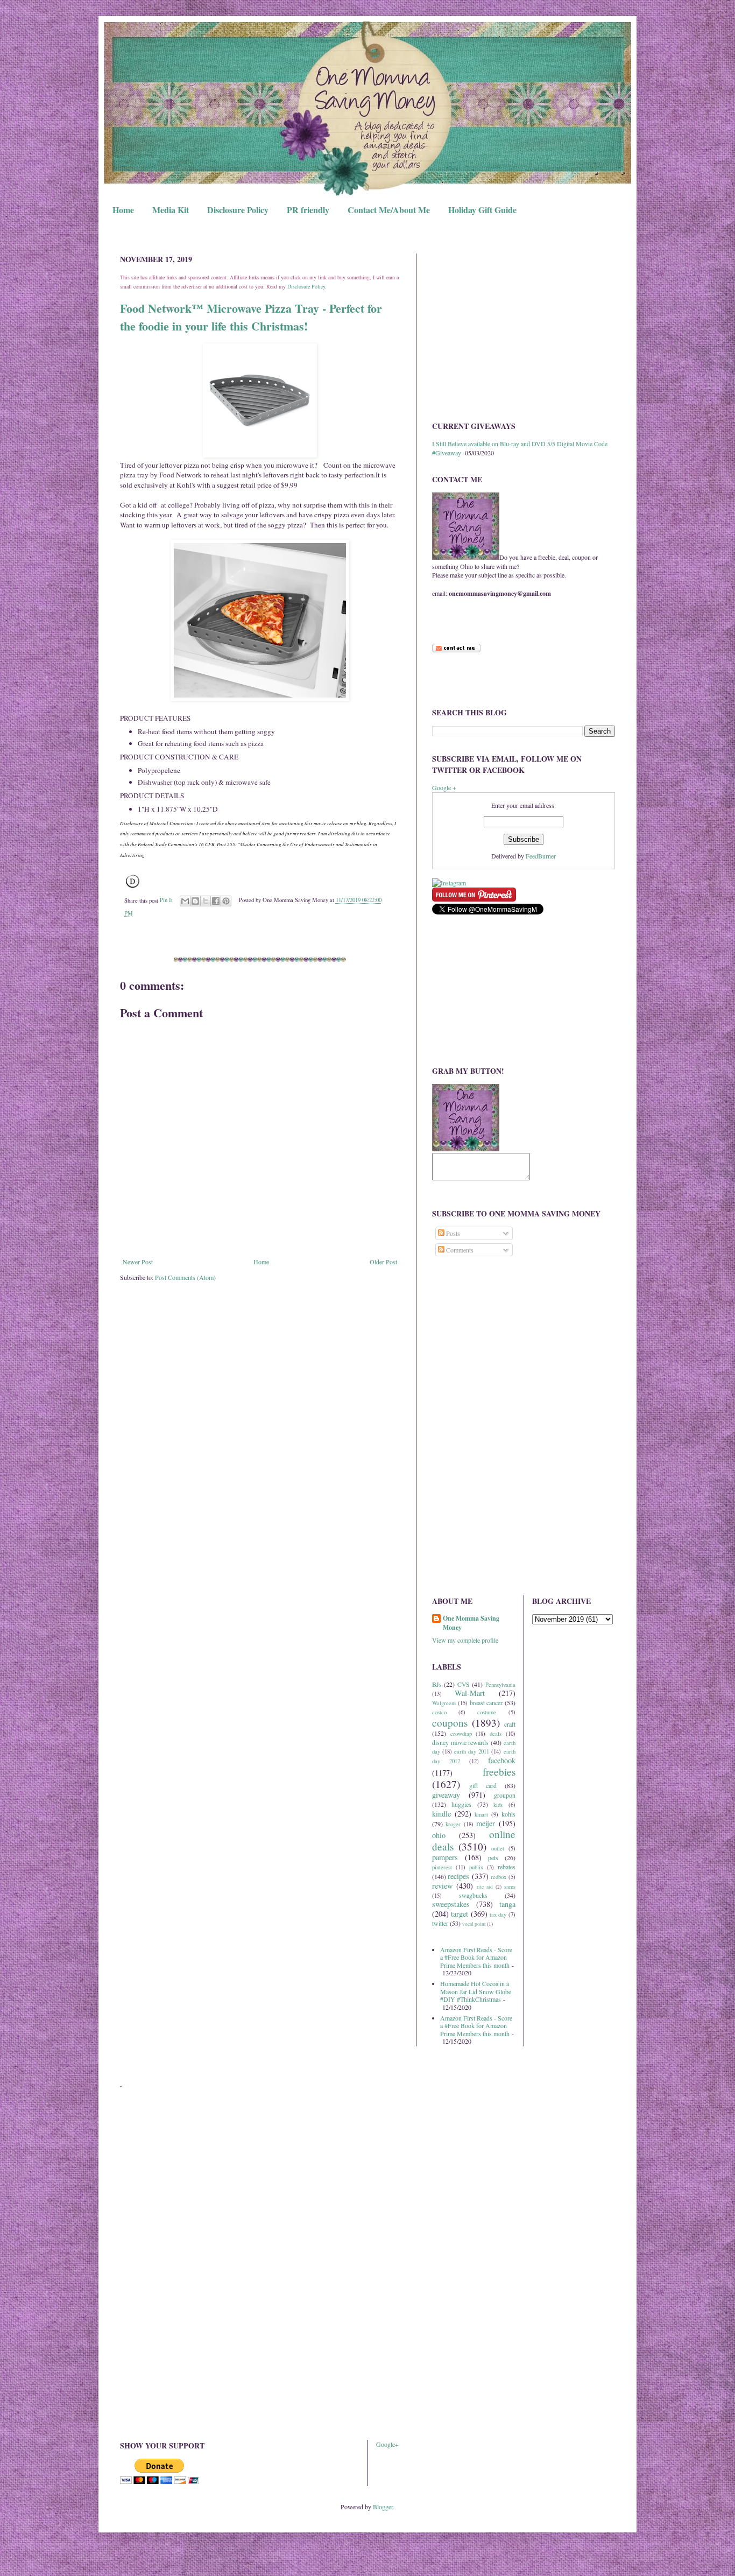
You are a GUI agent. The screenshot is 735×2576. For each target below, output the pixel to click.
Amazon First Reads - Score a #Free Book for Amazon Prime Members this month (476, 1957)
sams (510, 1887)
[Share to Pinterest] (226, 901)
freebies (499, 1772)
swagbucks (473, 1895)
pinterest (442, 1867)
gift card (483, 1785)
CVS (464, 1684)
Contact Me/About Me (389, 210)
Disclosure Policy (238, 210)
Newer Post (138, 1262)
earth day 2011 (472, 1751)
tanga (507, 1904)
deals (496, 1734)
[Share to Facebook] (216, 901)
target (460, 1914)
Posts (452, 1233)
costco (439, 1712)
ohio (439, 1835)
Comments (459, 1250)
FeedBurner (541, 856)
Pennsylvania (500, 1685)
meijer (486, 1823)
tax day (498, 1915)
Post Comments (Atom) (185, 1277)
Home (123, 210)
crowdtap (461, 1734)
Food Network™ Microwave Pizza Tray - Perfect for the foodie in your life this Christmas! (251, 317)
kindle (441, 1814)
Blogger (383, 2507)
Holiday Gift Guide (482, 210)
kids (498, 1805)
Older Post (383, 1262)
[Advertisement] (524, 329)
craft (510, 1724)
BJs (437, 1684)
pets (493, 1857)
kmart (481, 1814)
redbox (499, 1877)
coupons (450, 1723)
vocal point (474, 1924)
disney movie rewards (460, 1742)
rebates (507, 1867)
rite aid (485, 1887)
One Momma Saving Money (471, 1623)
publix (476, 1867)
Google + (444, 787)
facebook (502, 1760)
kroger (453, 1824)
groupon (505, 1795)
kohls (508, 1814)
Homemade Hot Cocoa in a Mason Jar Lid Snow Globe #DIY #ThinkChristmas (476, 1991)
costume (487, 1712)
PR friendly (308, 210)
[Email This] (185, 901)
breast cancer (486, 1702)
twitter (440, 1923)
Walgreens (444, 1703)
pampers (445, 1857)
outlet (498, 1848)
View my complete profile (465, 1640)
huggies (461, 1804)
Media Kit (171, 210)
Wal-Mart (470, 1693)
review (442, 1886)
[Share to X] (206, 901)
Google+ (387, 2444)
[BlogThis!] (195, 901)
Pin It (166, 900)
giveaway (446, 1795)
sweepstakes (451, 1904)
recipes (458, 1876)
